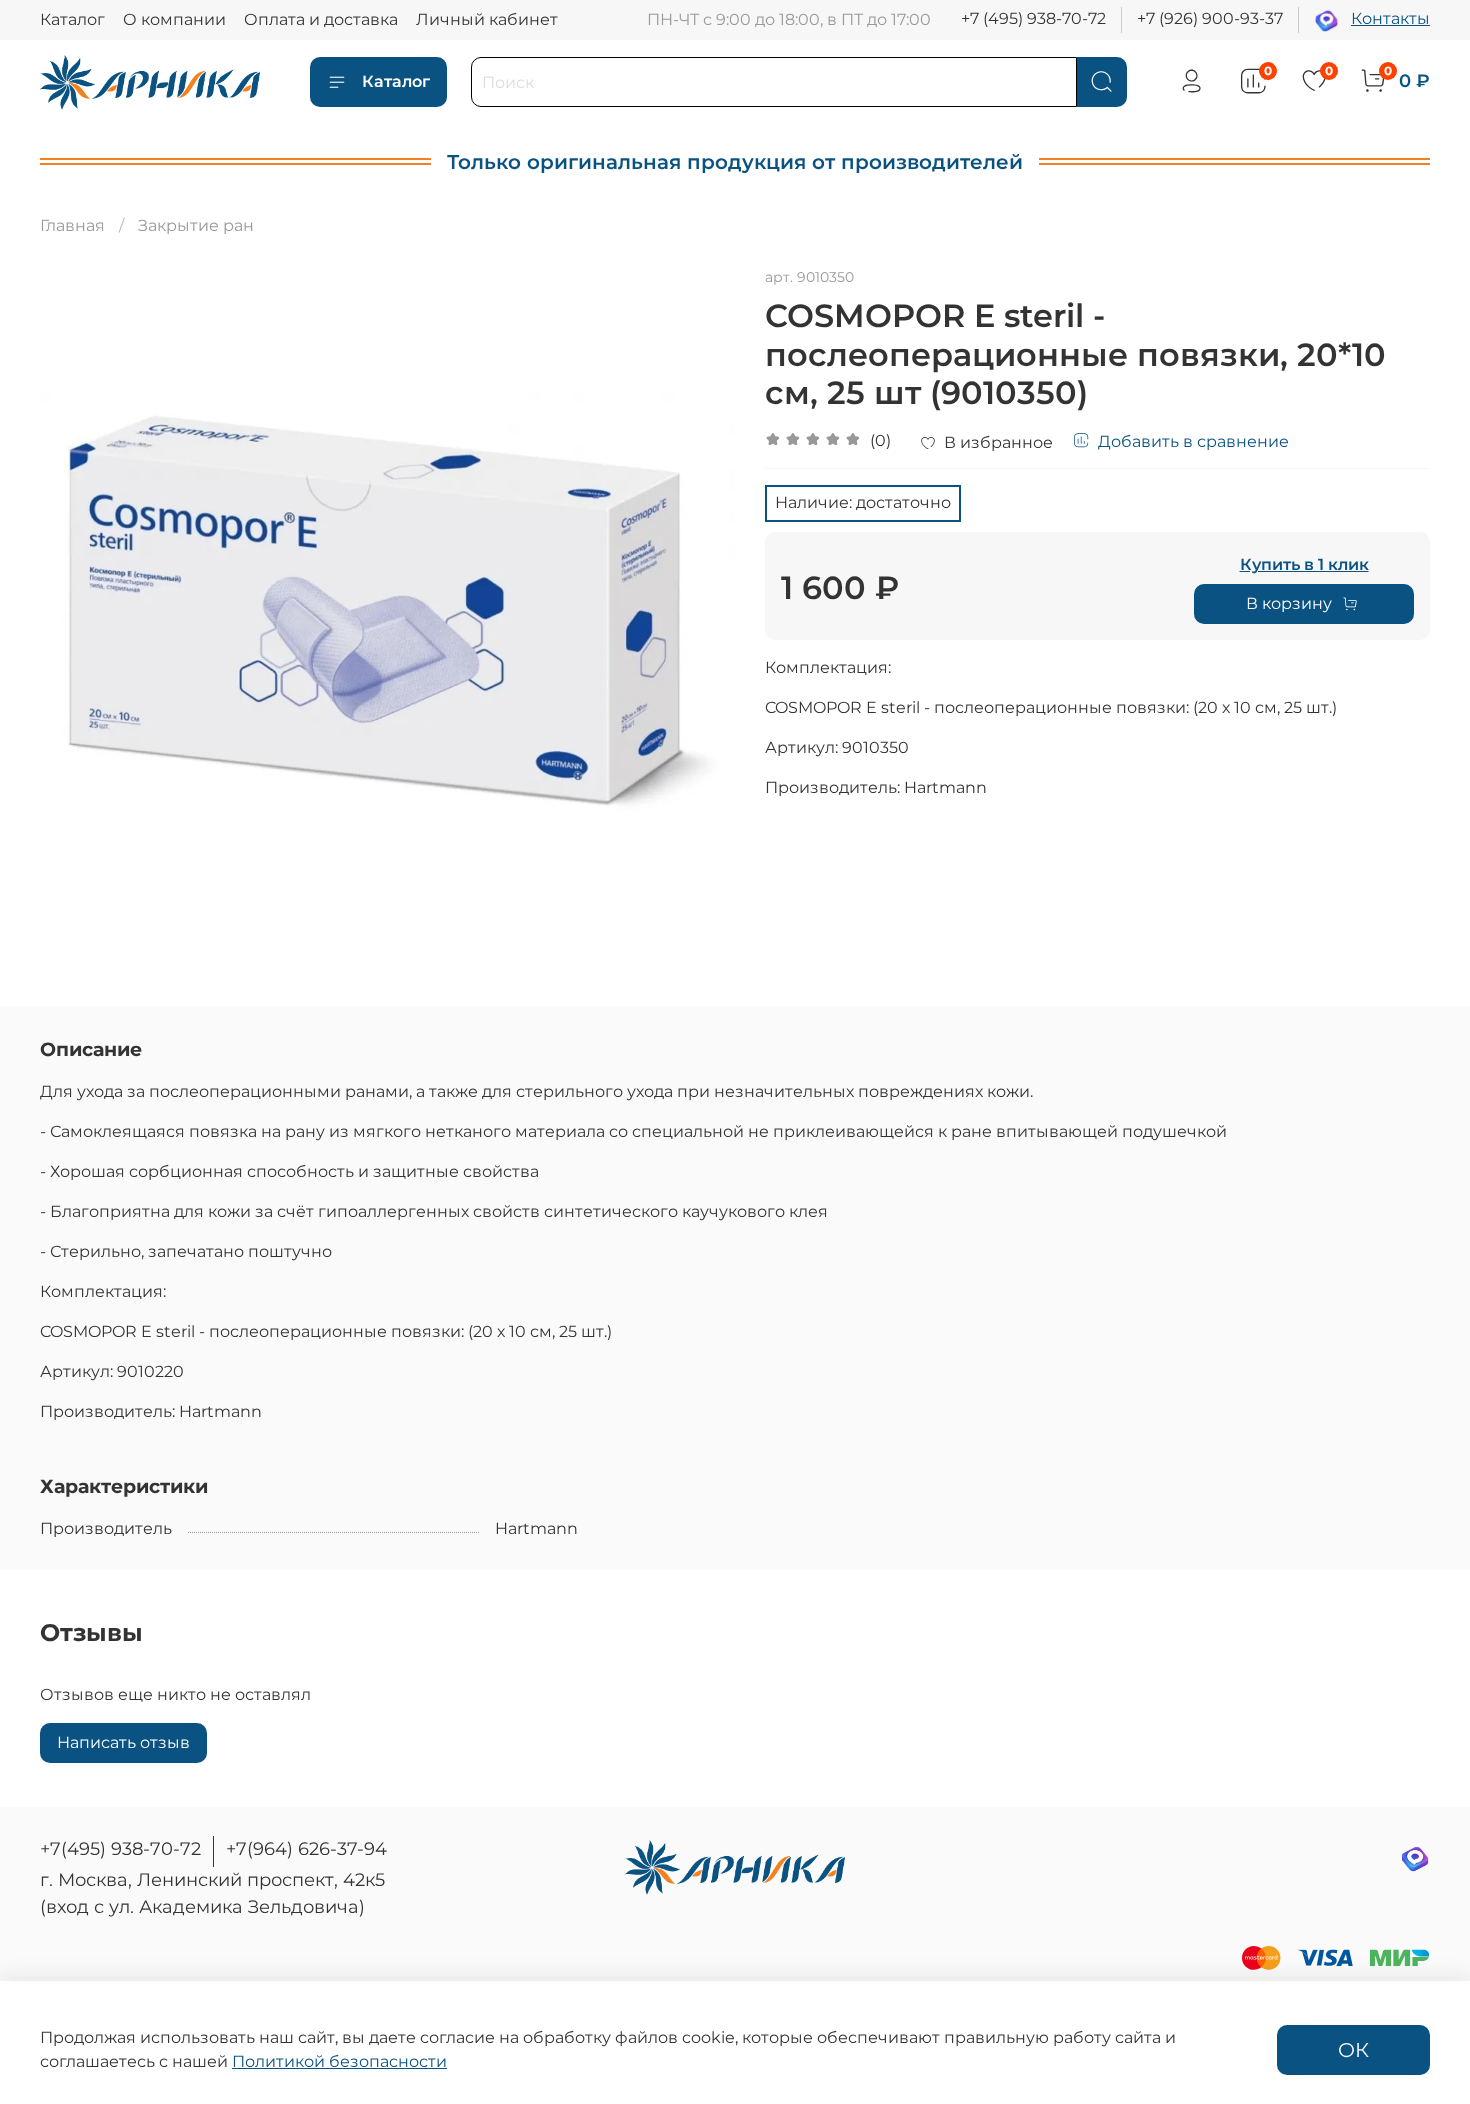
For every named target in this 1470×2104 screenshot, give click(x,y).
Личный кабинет (487, 19)
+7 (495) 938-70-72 (1033, 18)
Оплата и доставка (321, 19)
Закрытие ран (196, 225)
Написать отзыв (123, 1742)
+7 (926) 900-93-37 (1210, 18)
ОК (1353, 2050)
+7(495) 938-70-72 (120, 1849)
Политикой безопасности (339, 2061)
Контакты (1390, 18)
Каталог (72, 19)
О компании (174, 19)
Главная (72, 225)
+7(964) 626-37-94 (306, 1849)
